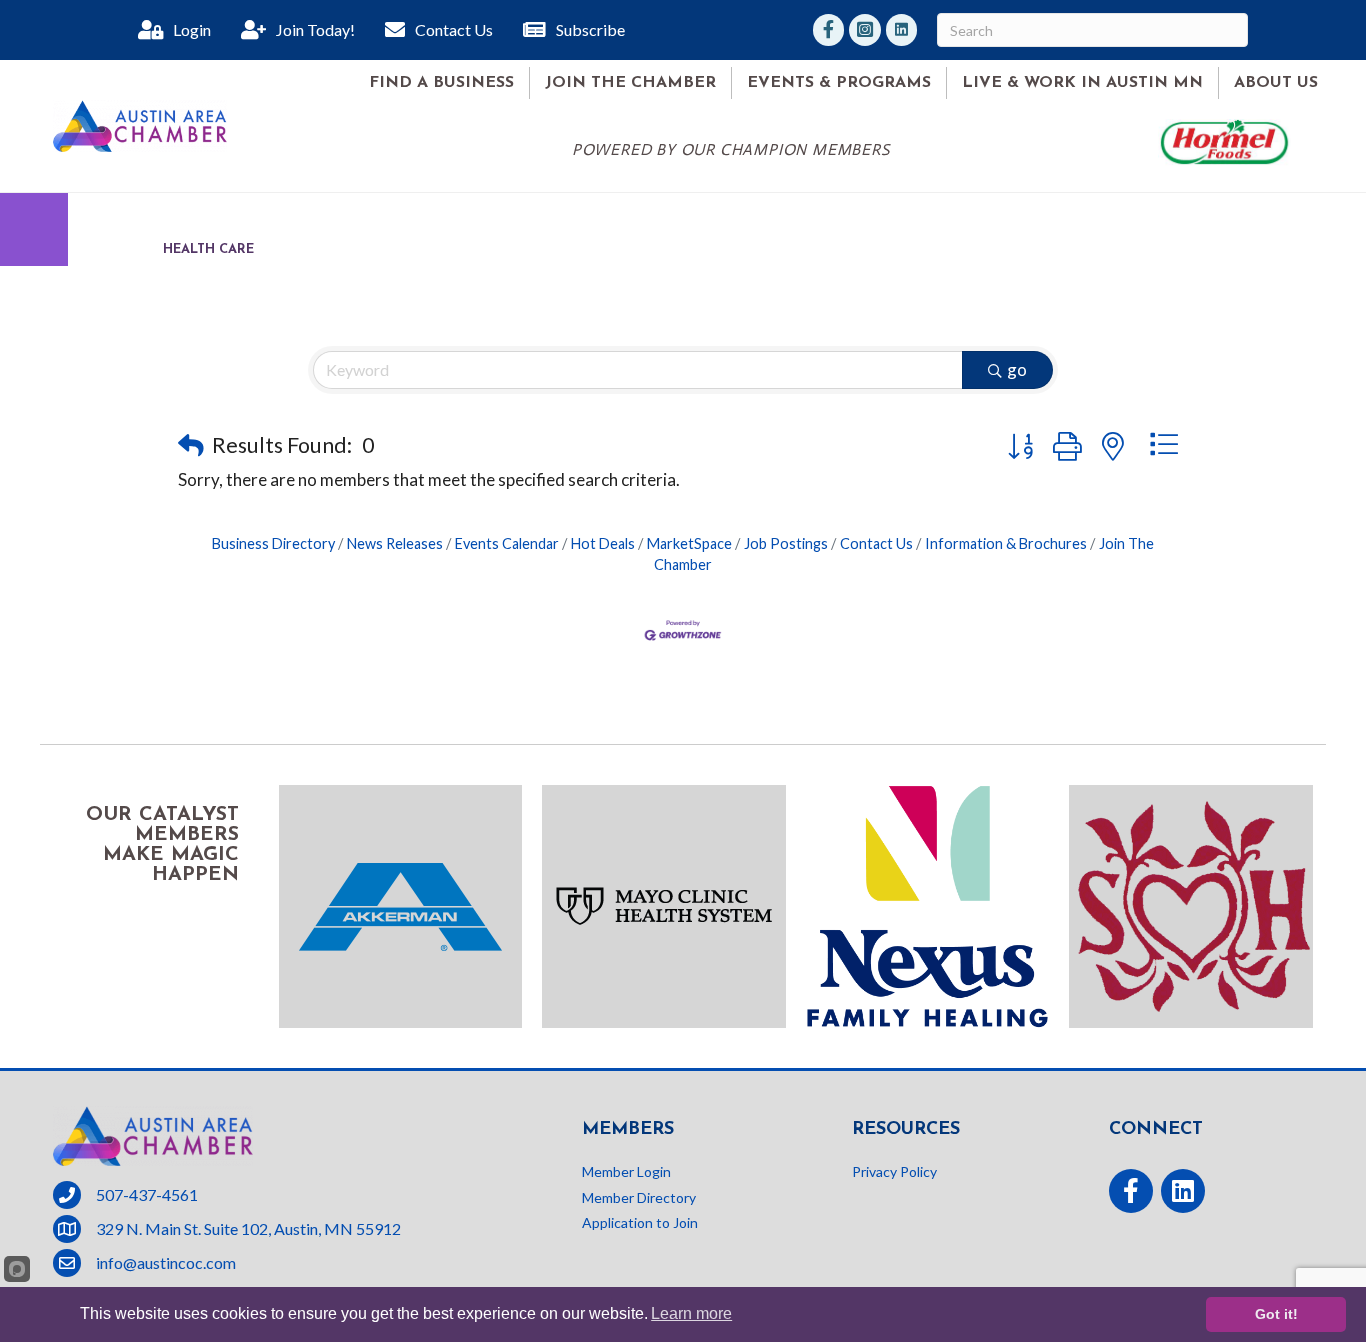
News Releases (395, 543)
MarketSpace (689, 543)
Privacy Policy (894, 1171)
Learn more (691, 1313)
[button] (191, 445)
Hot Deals (603, 543)
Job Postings (786, 543)
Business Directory (273, 543)
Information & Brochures (1006, 543)
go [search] (1017, 369)
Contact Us (876, 543)
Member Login (626, 1171)
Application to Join (640, 1222)
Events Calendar (507, 543)
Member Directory (639, 1197)
